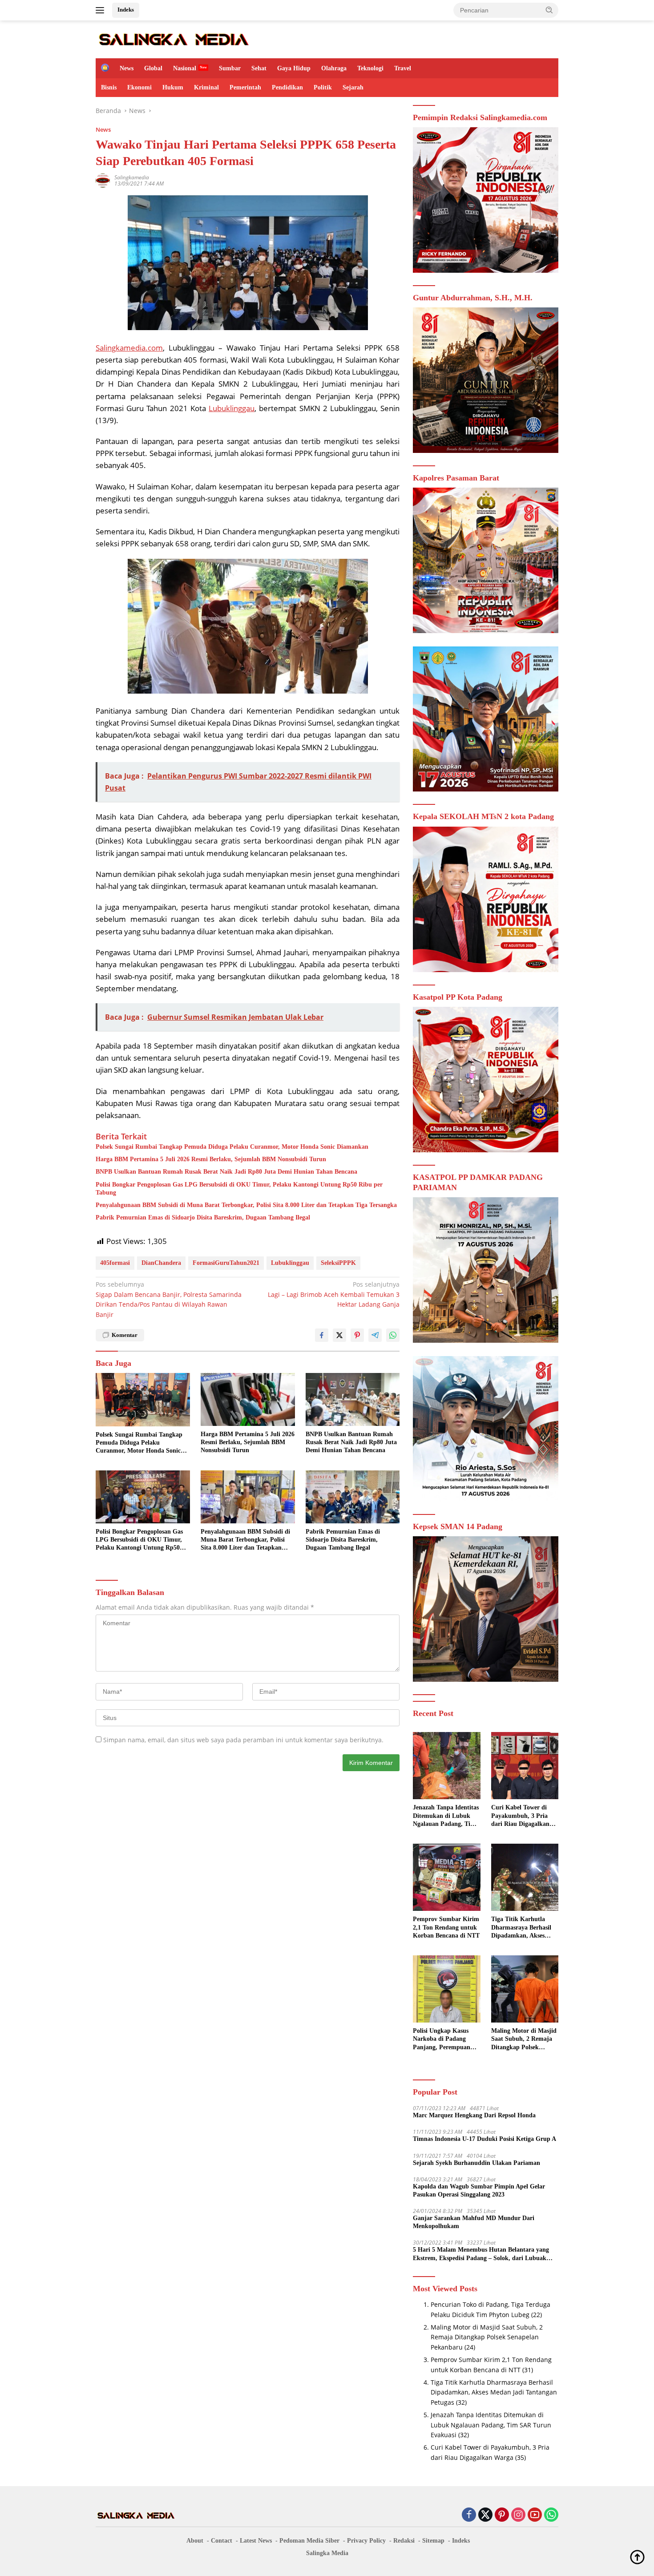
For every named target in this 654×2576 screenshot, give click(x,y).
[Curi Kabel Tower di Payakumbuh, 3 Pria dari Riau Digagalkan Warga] (525, 1766)
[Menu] (102, 10)
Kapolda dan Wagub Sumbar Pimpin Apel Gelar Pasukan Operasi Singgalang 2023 (479, 2190)
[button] (549, 10)
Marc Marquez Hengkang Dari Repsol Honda (474, 2115)
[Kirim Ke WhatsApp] (393, 1335)
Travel (403, 68)
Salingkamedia (132, 177)
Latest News (256, 2541)
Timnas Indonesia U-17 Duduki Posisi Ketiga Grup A (484, 2139)
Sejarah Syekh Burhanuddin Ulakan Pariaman (476, 2163)
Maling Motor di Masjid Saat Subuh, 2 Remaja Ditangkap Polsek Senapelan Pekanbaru (524, 2039)
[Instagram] (518, 2515)
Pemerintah (245, 87)
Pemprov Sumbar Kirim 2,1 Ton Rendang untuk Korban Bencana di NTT (446, 1927)
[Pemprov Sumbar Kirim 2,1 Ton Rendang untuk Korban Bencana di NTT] (446, 1877)
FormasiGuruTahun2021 (226, 1263)
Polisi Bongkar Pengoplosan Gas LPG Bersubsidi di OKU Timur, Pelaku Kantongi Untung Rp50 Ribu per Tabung (239, 1189)
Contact (222, 2541)
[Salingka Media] (173, 38)
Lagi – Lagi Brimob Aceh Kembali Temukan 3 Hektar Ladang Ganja (334, 1294)
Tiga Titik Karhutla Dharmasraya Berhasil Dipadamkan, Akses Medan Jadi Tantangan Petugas (523, 1928)
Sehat (259, 68)
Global (153, 68)
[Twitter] (485, 2515)
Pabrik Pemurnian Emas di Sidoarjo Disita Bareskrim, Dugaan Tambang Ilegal (203, 1217)
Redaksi (404, 2541)
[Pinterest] (502, 2515)
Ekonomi (139, 87)
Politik (323, 87)
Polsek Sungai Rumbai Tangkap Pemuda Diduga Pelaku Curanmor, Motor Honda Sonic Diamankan (232, 1147)
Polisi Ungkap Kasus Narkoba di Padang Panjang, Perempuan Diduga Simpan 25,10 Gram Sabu (442, 2039)
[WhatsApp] (551, 2515)
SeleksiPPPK (338, 1263)
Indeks (126, 10)
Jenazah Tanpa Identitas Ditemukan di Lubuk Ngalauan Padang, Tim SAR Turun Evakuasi (446, 1816)
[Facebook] (469, 2515)
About (195, 2541)
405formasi (115, 1263)
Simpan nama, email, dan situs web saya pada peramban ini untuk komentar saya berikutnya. (243, 1740)
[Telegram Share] (375, 1335)
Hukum (173, 87)
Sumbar (230, 68)
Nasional (185, 68)
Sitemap (433, 2541)
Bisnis (109, 87)
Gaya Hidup (294, 68)
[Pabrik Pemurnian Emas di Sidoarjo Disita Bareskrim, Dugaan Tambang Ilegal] (353, 1497)
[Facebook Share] (322, 1335)
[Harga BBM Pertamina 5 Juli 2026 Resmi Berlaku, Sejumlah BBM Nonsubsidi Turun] (248, 1399)
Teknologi (370, 68)
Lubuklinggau (232, 408)
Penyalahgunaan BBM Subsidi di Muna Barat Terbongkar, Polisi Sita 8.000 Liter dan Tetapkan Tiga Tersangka (246, 1205)
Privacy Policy (366, 2541)
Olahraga (334, 68)
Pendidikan (287, 87)
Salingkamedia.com (129, 348)
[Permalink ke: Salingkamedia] (103, 180)
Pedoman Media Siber (309, 2541)
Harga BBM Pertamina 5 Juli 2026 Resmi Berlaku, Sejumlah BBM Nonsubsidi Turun (211, 1159)
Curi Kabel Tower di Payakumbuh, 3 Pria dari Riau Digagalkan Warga (520, 1816)
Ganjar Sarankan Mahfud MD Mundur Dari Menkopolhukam (474, 2222)
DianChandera (161, 1263)
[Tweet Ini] (339, 1335)
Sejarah (353, 87)
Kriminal (206, 87)
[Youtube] (535, 2515)
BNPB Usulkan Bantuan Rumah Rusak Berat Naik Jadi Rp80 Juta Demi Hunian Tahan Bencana (226, 1172)
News (127, 68)
